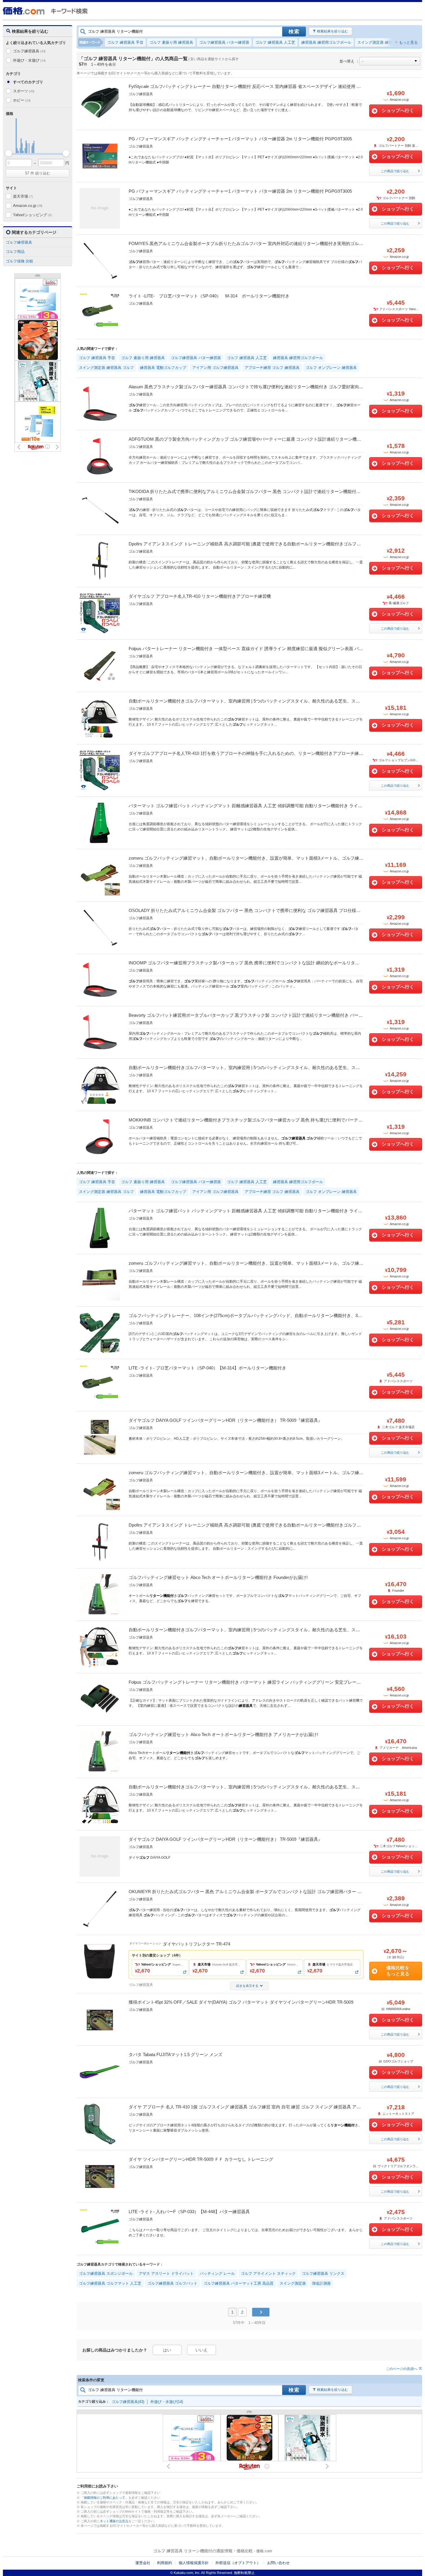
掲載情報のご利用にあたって (105, 2498)
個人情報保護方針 (194, 2563)
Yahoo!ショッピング (32, 215)
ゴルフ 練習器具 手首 (125, 42)
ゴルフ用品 (15, 252)
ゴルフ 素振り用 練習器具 (171, 42)
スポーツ (24, 91)
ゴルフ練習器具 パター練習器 (224, 42)
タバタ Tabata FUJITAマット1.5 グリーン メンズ (175, 2054)
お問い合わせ (278, 2563)
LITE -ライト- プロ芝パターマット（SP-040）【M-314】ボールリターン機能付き (207, 1368)
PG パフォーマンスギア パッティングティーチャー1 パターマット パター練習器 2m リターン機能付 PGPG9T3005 (240, 139)
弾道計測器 (321, 2283)
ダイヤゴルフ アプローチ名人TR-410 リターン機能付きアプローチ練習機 (200, 596)
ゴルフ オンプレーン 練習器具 (331, 368)
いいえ (202, 2350)
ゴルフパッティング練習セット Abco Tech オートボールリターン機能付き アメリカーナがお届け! (223, 1734)
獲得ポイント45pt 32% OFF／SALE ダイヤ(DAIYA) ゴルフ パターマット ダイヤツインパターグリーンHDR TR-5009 (241, 2002)
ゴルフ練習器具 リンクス (323, 2273)
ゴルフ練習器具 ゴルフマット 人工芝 (110, 2283)
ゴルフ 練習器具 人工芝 (275, 42)
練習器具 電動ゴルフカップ (163, 368)
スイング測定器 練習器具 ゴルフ (385, 42)
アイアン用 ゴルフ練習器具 (215, 368)
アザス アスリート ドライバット (166, 2273)
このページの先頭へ (402, 2369)
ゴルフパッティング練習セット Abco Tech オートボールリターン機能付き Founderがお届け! (218, 1577)
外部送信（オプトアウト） (238, 2563)
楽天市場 (23, 196)
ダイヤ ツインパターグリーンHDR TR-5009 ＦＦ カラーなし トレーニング (201, 2159)
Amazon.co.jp (28, 206)
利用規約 (165, 2563)
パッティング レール (217, 2273)
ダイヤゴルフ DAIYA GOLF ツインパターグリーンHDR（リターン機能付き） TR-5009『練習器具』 (226, 1420)
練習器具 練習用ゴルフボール (326, 42)
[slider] (9, 153)
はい (167, 2350)
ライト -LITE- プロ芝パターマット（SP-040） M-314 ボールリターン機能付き (211, 296)
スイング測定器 (293, 2283)
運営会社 (143, 2563)
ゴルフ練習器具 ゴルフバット (172, 2283)
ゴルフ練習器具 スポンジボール (106, 2273)
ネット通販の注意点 (114, 2521)
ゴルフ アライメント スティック (268, 2273)
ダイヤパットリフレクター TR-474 (196, 1944)
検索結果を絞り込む (332, 31)
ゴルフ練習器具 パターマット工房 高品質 (239, 2283)
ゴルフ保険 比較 (20, 261)
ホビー (22, 100)
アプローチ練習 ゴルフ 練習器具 (272, 368)
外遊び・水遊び (29, 60)
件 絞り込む (38, 173)
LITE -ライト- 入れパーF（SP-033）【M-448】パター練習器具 (189, 2212)
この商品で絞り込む (395, 171)
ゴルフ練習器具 (29, 51)
